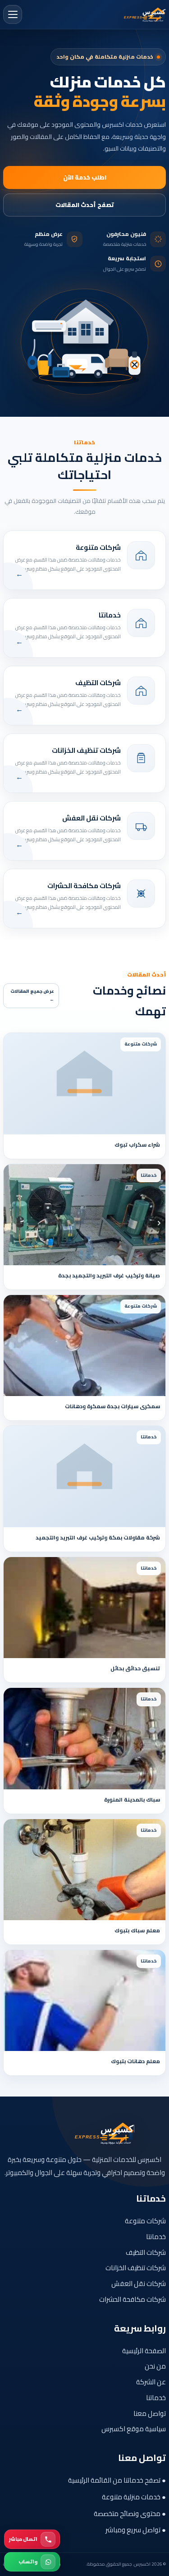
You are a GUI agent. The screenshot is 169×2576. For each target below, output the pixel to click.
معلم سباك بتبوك (137, 1930)
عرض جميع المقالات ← (32, 995)
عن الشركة (151, 2382)
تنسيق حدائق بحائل (135, 1668)
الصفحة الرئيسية (144, 2351)
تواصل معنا (150, 2413)
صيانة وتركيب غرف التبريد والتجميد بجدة (109, 1275)
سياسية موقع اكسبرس (134, 2429)
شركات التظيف (146, 2252)
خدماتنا (156, 2398)
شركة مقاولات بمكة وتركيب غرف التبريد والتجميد (98, 1537)
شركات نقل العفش (139, 2283)
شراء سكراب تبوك (137, 1145)
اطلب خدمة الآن (85, 177)
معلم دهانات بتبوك (135, 2061)
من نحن (155, 2366)
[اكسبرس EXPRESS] (132, 15)
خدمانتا (156, 2237)
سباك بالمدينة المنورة (132, 1800)
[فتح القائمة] (13, 14)
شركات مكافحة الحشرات (132, 2299)
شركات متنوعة (145, 2221)
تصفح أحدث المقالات (85, 205)
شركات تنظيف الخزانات (136, 2268)
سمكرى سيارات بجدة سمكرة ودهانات (112, 1406)
